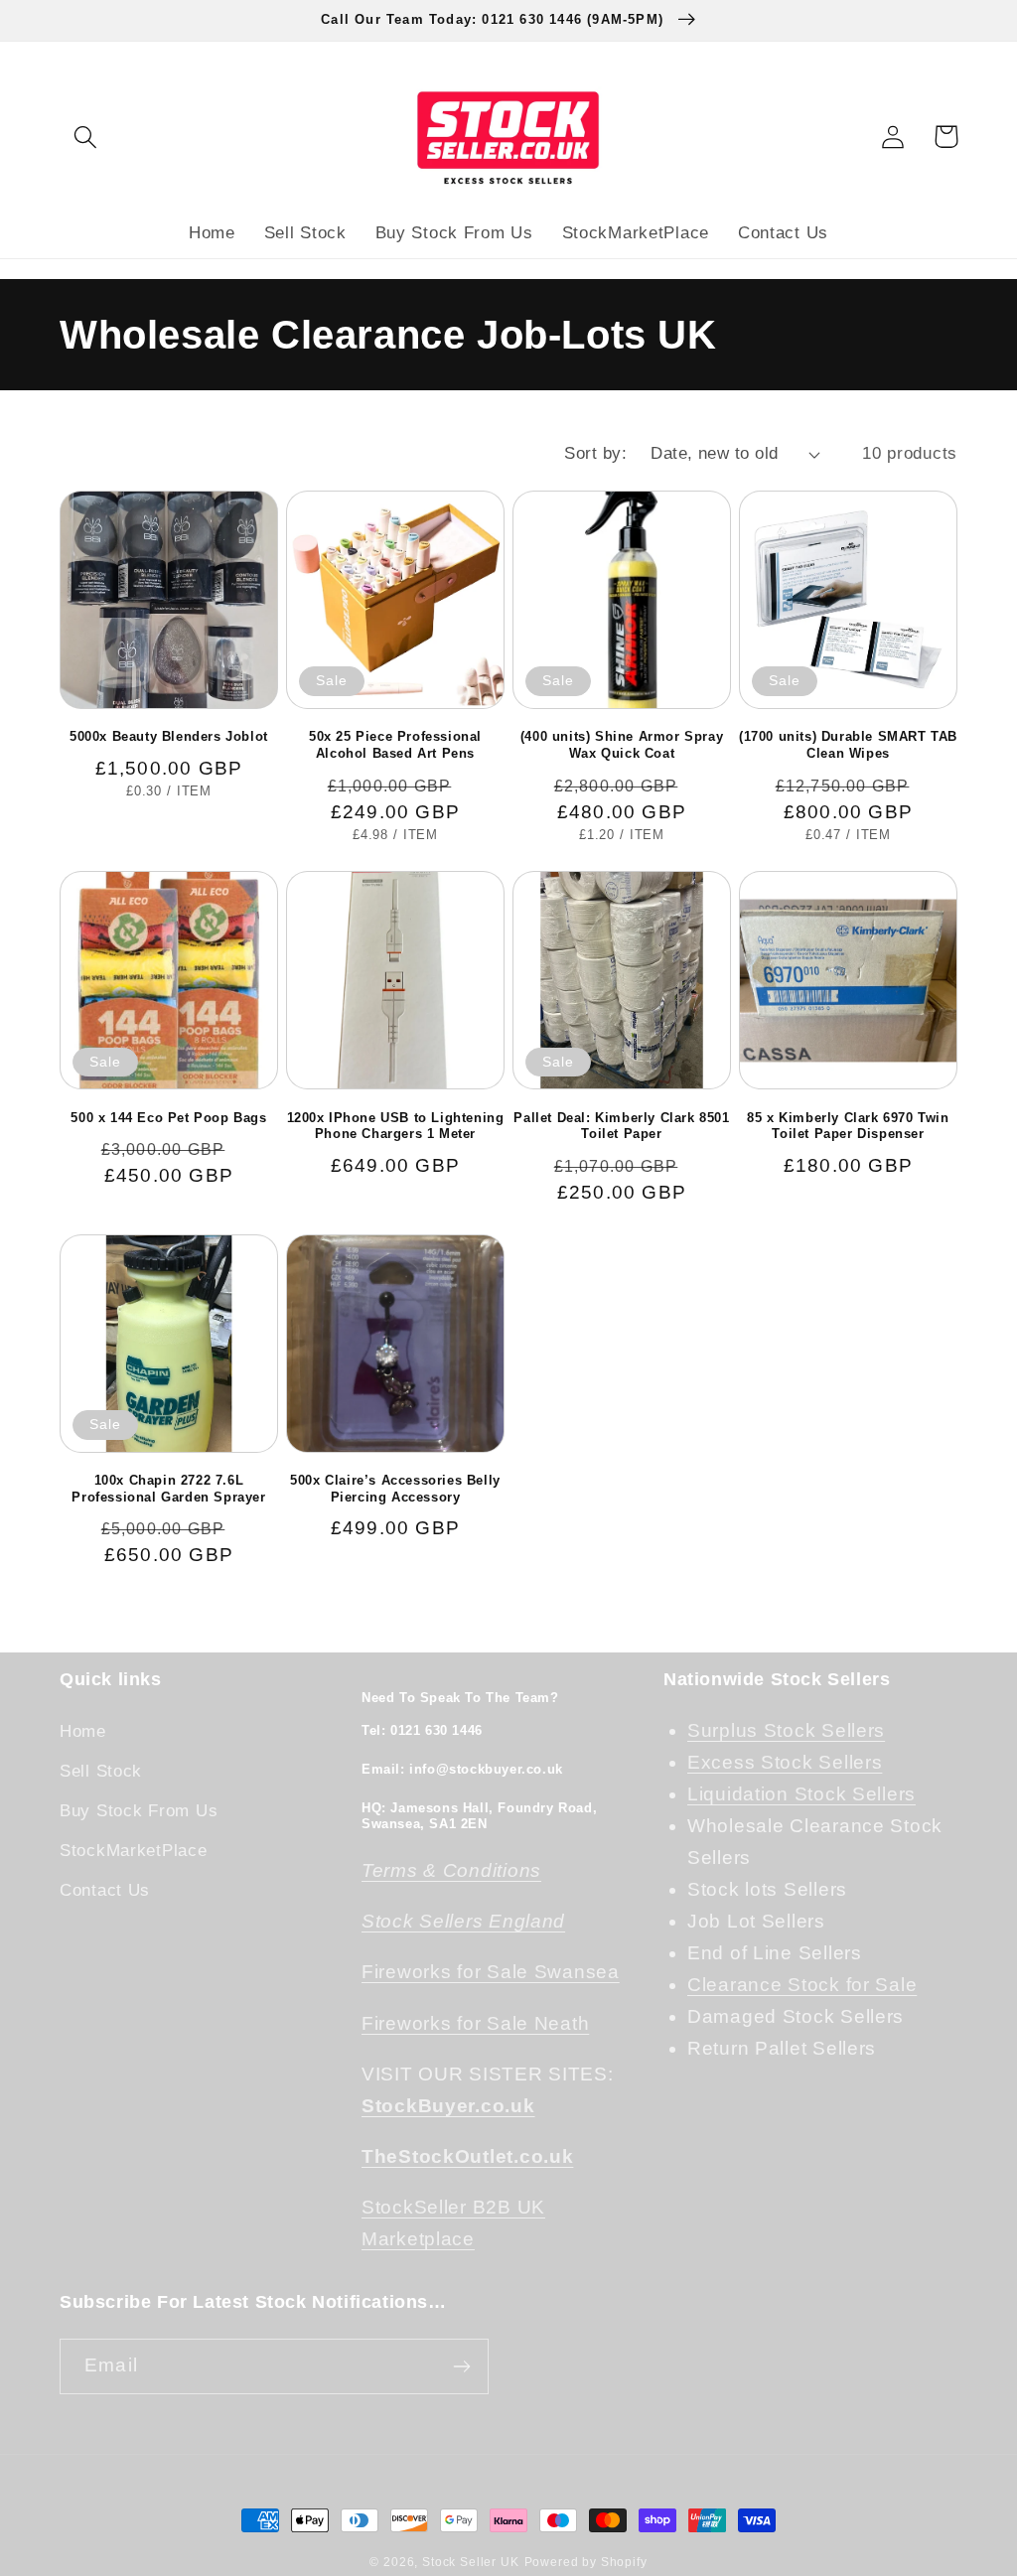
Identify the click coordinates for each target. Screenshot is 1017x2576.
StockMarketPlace (134, 1851)
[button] (86, 137)
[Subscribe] (461, 2366)
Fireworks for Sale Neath (475, 2023)
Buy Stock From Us (139, 1811)
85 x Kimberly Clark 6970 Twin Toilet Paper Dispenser (848, 1126)
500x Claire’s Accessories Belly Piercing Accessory (395, 1489)
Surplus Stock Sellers (786, 1730)
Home (83, 1731)
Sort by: (595, 453)
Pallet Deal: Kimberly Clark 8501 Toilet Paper (621, 1126)
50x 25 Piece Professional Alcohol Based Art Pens (395, 745)
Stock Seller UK (471, 2562)
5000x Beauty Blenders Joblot (169, 736)
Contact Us (105, 1890)
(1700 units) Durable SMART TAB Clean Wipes (848, 745)
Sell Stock (101, 1771)
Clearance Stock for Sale (802, 1985)
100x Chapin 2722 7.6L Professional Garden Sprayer (168, 1489)
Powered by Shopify (586, 2562)
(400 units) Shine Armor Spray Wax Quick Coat (622, 745)
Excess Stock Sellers (785, 1762)
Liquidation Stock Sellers (801, 1794)
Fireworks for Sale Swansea (491, 1972)
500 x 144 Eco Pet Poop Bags (168, 1118)
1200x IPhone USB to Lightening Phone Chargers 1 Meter (396, 1126)
